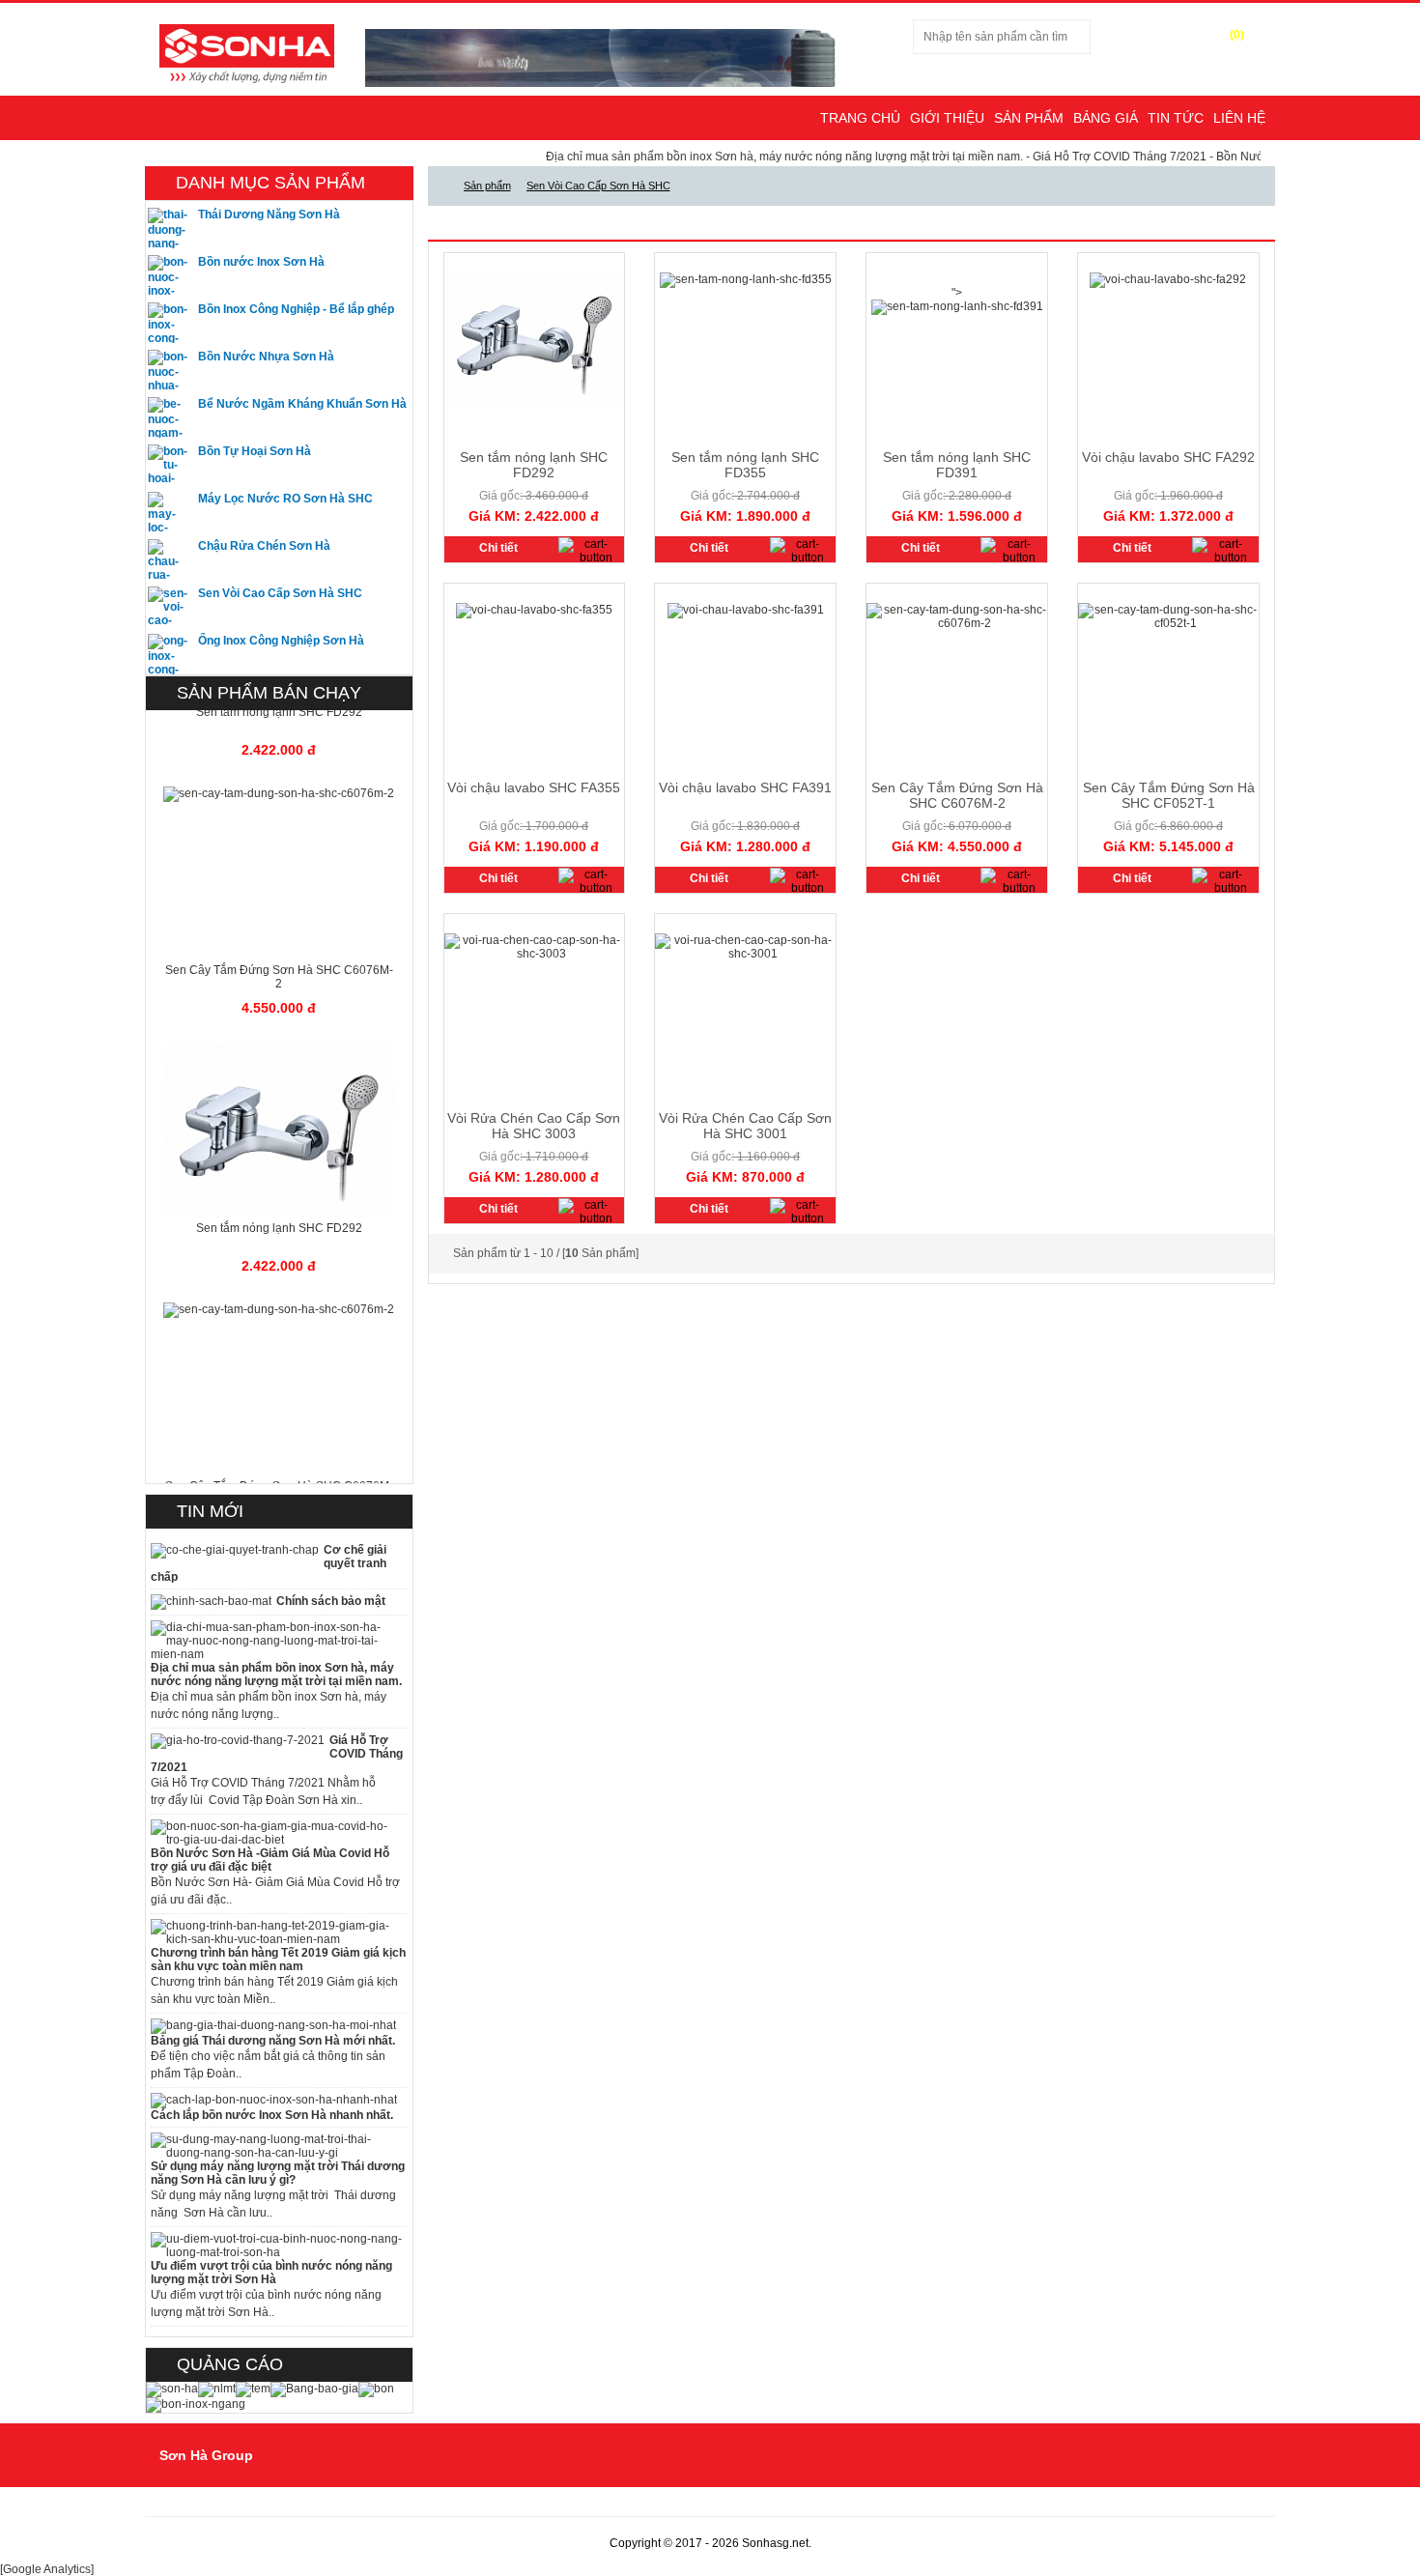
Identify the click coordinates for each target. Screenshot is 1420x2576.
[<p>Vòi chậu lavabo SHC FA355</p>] (534, 610)
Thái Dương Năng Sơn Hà (269, 215)
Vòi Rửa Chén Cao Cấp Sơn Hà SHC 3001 (745, 1126)
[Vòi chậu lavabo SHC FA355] (589, 881)
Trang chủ (860, 118)
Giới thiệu (947, 118)
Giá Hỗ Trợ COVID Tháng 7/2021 (1061, 157)
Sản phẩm (1029, 118)
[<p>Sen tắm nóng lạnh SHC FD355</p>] (746, 279)
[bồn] (376, 2389)
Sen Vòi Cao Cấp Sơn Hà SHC (280, 593)
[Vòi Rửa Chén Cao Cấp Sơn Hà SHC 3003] (589, 1212)
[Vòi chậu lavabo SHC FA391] (800, 881)
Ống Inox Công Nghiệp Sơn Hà (281, 641)
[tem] (253, 2389)
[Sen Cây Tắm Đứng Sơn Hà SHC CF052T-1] (1222, 881)
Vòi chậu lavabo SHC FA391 (745, 787)
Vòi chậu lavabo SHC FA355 (534, 787)
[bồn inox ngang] (196, 2404)
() (1237, 35)
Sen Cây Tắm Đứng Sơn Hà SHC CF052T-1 (1169, 795)
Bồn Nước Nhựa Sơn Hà (266, 357)
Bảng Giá (1106, 118)
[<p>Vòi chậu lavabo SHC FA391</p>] (746, 610)
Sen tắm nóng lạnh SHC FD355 (745, 465)
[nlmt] (217, 2389)
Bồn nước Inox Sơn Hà (261, 262)
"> (957, 293)
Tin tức (1176, 118)
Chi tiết (498, 548)
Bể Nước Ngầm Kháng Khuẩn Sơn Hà (302, 404)
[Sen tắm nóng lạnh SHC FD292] (589, 551)
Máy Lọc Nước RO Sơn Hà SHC (285, 499)
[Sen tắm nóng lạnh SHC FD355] (800, 551)
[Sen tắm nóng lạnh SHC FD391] (1011, 551)
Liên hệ (1239, 118)
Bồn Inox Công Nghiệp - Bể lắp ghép (296, 309)
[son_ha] (172, 2389)
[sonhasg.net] (440, 186)
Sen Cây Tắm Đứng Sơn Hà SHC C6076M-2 (957, 795)
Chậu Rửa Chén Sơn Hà (264, 546)
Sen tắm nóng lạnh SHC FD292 (534, 465)
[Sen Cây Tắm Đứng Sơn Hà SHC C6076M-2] (1011, 881)
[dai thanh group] (247, 52)
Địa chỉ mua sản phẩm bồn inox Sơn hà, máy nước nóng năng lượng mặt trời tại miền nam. (725, 157)
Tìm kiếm (1129, 37)
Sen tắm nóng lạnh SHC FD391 (957, 465)
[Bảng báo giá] (314, 2389)
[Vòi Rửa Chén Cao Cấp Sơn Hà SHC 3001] (800, 1212)
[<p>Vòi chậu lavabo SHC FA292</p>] (1168, 279)
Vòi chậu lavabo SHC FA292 (1168, 457)
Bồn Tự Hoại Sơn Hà (255, 451)
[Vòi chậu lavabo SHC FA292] (1222, 551)
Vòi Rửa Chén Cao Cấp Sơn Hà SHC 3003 (534, 1126)
